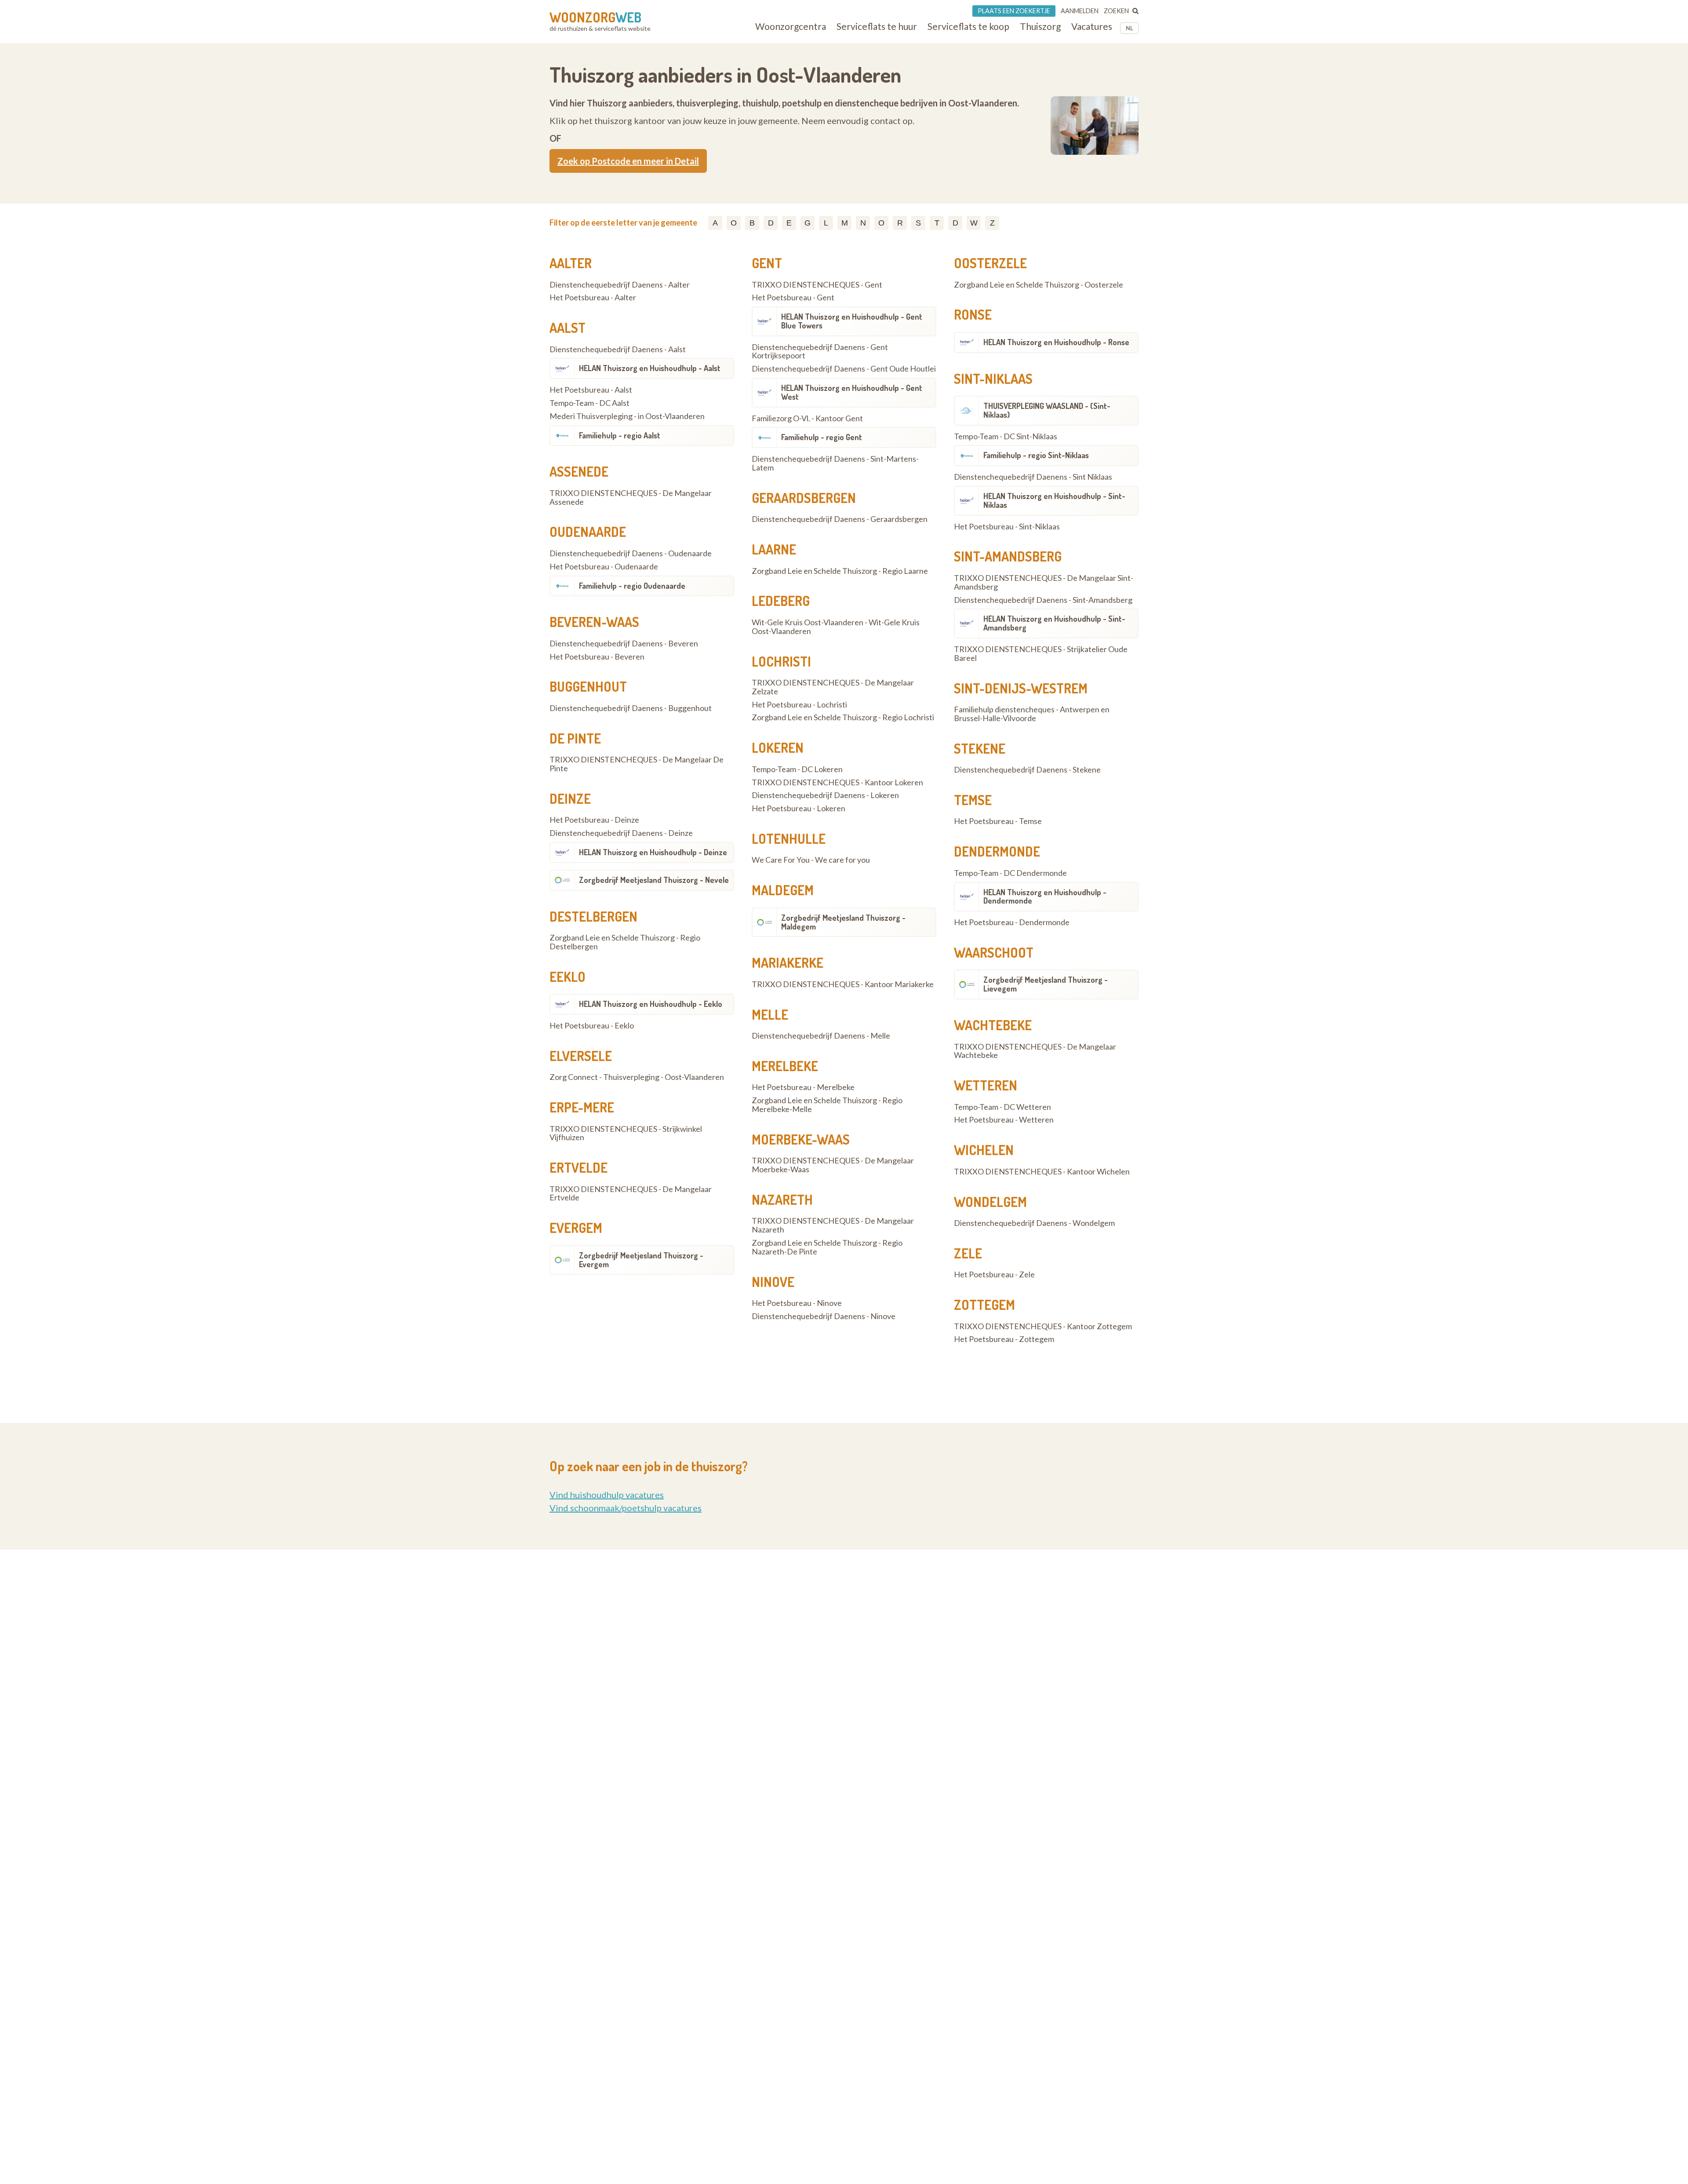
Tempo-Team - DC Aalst (589, 403)
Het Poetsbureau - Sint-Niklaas (1007, 527)
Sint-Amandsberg (1008, 556)
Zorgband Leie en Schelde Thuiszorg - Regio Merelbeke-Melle (827, 1105)
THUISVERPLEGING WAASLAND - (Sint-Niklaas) (1047, 410)
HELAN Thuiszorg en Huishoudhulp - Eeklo (651, 1004)
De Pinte (575, 738)
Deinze (570, 798)
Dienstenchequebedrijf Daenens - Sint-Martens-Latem (835, 463)
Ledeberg (781, 601)
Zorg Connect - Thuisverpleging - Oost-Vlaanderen (637, 1077)
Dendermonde (997, 851)
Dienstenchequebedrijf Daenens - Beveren (624, 644)
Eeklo (568, 977)
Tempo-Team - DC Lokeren (797, 769)
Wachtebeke (993, 1025)
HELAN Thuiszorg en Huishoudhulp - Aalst (650, 368)
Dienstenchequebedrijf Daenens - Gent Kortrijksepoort (820, 352)
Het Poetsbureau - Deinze (594, 820)
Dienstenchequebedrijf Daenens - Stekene (1027, 770)
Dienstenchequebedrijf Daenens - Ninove (824, 1316)
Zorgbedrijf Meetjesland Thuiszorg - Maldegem (843, 922)
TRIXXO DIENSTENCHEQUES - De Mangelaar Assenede (631, 498)
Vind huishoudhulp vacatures (607, 1495)
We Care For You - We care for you (811, 860)
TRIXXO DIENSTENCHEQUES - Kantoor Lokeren (837, 783)
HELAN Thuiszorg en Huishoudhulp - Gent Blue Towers (852, 321)
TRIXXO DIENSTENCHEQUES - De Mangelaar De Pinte (637, 764)
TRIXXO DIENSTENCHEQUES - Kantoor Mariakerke (843, 984)
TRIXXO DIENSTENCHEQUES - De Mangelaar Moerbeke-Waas (833, 1165)
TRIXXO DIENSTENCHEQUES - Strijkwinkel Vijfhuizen (626, 1134)
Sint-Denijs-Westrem (1021, 688)
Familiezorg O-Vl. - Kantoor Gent (807, 419)
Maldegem (783, 890)
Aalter (571, 263)
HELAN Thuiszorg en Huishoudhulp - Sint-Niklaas (1054, 500)
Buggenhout (588, 686)
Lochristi (781, 661)
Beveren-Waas (594, 622)
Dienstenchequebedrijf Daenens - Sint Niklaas (1033, 477)
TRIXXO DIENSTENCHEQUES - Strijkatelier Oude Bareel (1041, 654)
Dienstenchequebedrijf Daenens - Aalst (618, 350)
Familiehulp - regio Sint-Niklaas (1036, 455)
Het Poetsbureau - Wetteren (1004, 1120)
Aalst (568, 328)
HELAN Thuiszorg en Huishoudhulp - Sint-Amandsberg (1054, 623)
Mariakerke (788, 963)
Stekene (980, 748)
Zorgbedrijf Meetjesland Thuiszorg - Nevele (654, 880)
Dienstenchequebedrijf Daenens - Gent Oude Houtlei (844, 369)
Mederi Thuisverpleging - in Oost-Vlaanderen (627, 416)
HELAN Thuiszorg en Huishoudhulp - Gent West (852, 392)
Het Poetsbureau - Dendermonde (1012, 922)
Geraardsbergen (804, 498)
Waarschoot (994, 952)
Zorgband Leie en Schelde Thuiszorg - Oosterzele (1039, 285)
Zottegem (984, 1305)
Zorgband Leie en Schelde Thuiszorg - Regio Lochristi (843, 718)
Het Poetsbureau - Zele (994, 1275)
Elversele (581, 1056)
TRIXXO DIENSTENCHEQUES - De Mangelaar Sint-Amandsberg (1044, 583)
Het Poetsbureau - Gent (793, 298)
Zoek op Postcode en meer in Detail (628, 161)
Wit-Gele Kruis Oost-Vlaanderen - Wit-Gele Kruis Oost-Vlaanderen (836, 627)
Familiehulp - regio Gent (822, 437)
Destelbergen (593, 916)
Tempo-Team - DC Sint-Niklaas (1006, 437)
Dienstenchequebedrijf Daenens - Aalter (620, 285)
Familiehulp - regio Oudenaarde (632, 586)
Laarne (774, 549)
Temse (973, 800)
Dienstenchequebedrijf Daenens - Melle (821, 1036)
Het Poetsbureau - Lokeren (799, 809)
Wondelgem (990, 1202)
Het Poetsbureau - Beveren (597, 657)
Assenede (579, 471)
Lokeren (778, 747)
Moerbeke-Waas (801, 1139)
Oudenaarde (588, 532)
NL (1130, 28)
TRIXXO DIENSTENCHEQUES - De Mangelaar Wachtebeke (1035, 1051)
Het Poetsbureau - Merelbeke (803, 1087)
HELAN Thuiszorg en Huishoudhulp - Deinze (653, 852)
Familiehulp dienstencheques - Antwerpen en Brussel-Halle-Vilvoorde (1032, 714)
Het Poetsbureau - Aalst (591, 390)
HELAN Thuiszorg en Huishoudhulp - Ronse (1056, 342)
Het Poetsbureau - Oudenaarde (604, 567)
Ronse (973, 314)
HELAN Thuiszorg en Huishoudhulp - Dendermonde (1045, 897)
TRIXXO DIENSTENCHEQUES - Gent (817, 285)
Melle (770, 1014)
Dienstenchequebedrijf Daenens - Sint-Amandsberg (1043, 600)
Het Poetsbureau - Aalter (593, 298)
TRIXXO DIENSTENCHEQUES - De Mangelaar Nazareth (833, 1225)
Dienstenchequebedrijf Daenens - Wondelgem (1034, 1223)
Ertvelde (578, 1167)
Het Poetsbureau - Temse (998, 821)
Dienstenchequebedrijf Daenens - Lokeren (825, 795)
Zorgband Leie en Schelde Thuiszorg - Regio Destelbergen (625, 942)
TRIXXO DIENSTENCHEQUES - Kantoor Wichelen (1042, 1172)
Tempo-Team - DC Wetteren (1002, 1107)
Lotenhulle (789, 839)
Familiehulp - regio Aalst (620, 435)
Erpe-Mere (582, 1107)
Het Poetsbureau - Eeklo (592, 1026)
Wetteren (986, 1085)
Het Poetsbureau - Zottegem (1004, 1339)
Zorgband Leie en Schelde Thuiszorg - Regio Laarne (840, 571)
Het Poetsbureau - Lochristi (799, 705)
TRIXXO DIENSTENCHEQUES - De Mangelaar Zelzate (833, 687)
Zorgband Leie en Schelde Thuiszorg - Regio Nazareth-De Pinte (827, 1247)
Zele (968, 1253)
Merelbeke (785, 1066)
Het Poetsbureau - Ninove (797, 1303)
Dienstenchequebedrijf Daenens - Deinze (621, 833)
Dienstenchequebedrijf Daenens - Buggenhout (631, 708)
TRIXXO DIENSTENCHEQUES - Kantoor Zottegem (1043, 1327)
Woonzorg (595, 17)
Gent (767, 263)
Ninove (773, 1282)
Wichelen (984, 1150)
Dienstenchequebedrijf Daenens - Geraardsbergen (840, 519)
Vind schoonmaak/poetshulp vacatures (626, 1508)
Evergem (576, 1228)
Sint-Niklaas (993, 379)
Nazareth (782, 1200)
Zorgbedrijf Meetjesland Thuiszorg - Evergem (641, 1260)
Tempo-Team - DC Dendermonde (1010, 873)
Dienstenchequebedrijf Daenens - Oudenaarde (631, 554)
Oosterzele (990, 263)
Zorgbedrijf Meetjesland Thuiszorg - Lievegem (1046, 984)
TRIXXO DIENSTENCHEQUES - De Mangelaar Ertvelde (631, 1194)
